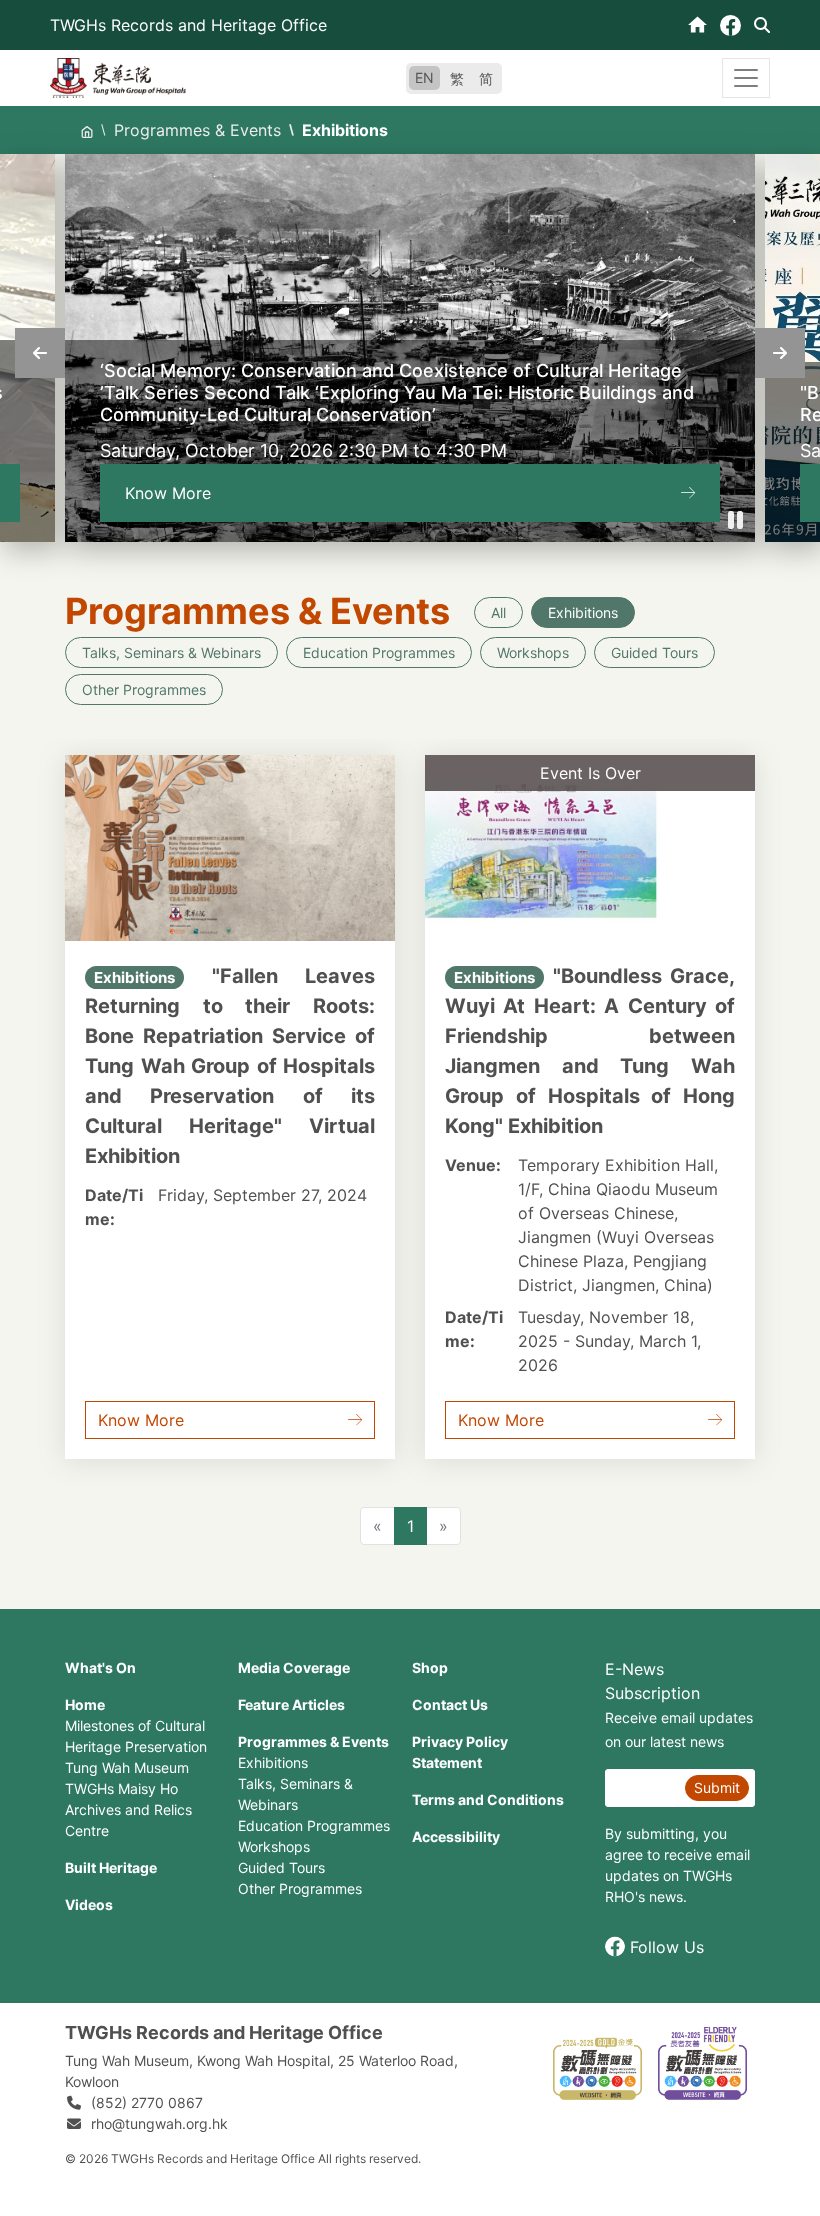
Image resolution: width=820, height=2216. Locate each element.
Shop (430, 1667)
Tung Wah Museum (127, 1767)
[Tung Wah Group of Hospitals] (118, 76)
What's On (100, 1667)
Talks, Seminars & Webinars (171, 652)
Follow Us (667, 1947)
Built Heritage (111, 1867)
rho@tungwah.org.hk (159, 2123)
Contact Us (450, 1704)
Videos (89, 1904)
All (498, 612)
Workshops (533, 652)
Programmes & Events (197, 130)
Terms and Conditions (488, 1799)
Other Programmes (144, 689)
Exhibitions (583, 612)
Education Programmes (379, 652)
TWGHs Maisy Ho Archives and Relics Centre (128, 1809)
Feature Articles (291, 1704)
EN (424, 77)
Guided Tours (654, 652)
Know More (168, 493)
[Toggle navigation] (746, 78)
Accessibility (456, 1836)
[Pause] (735, 520)
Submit (717, 1787)
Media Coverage (294, 1667)
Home (85, 1704)
